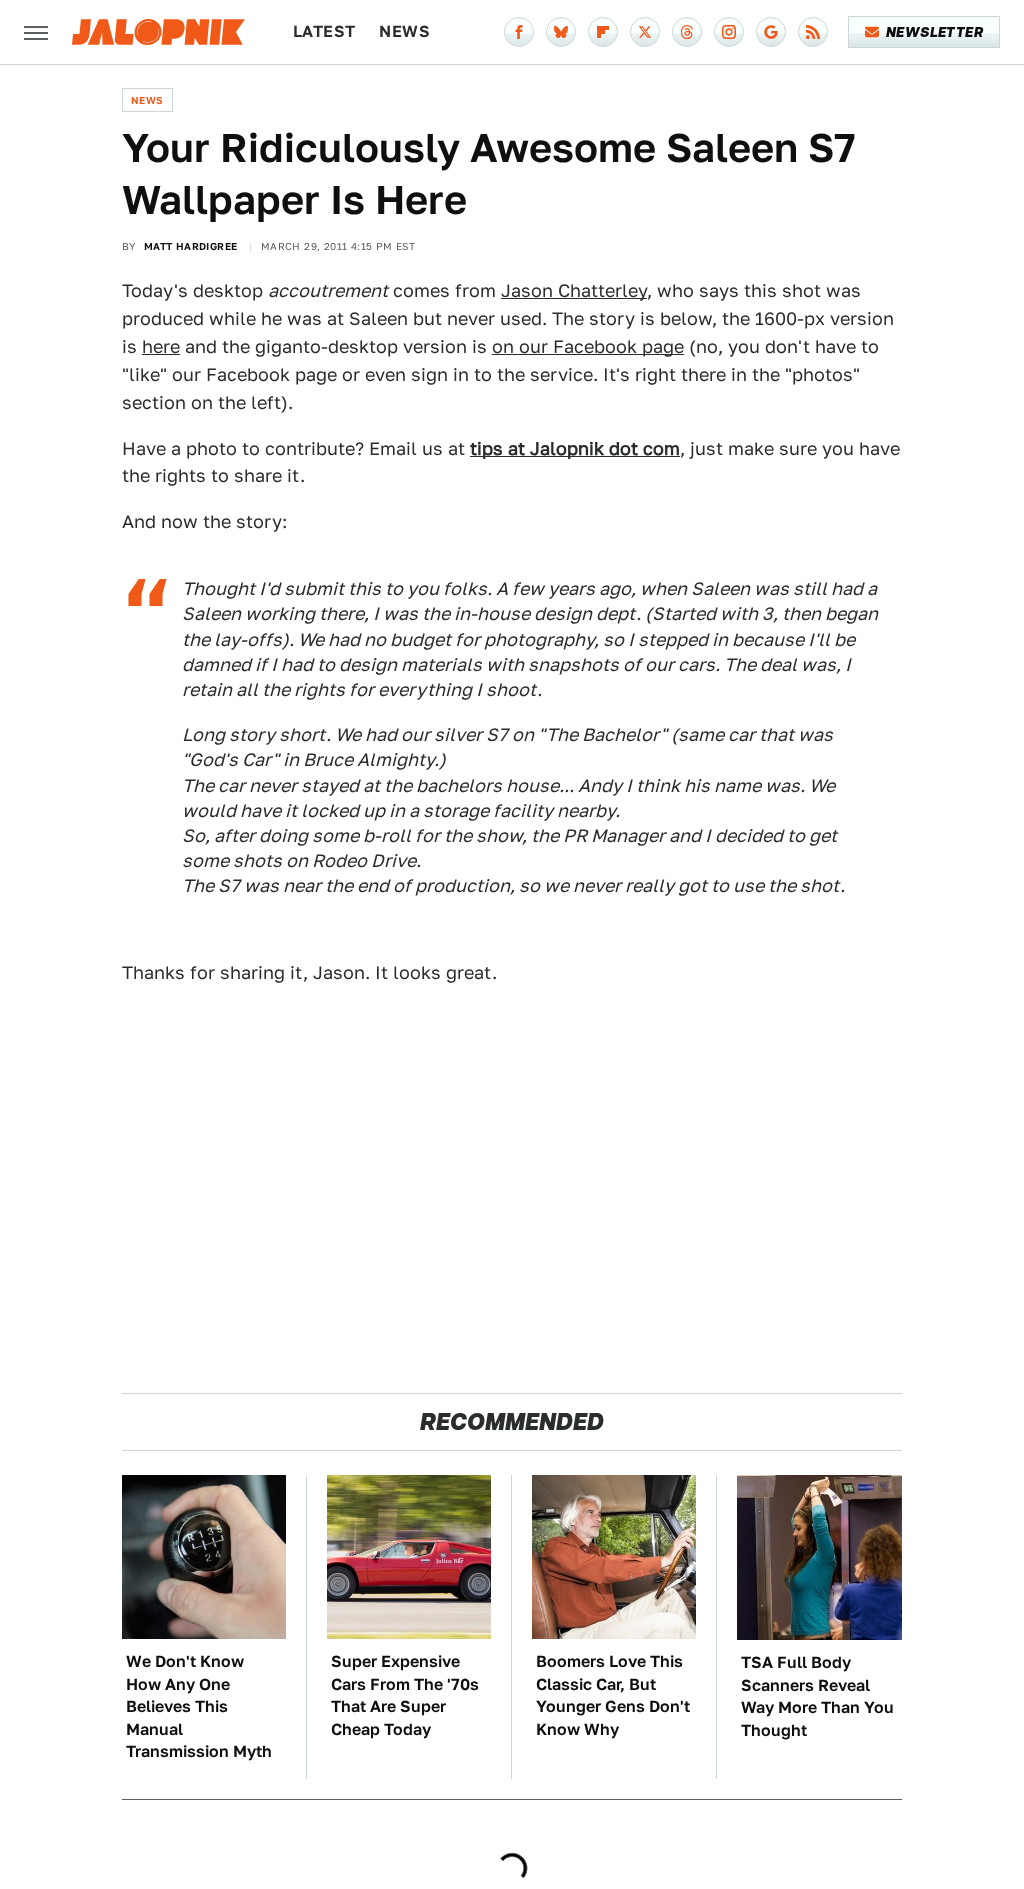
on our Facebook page (588, 346)
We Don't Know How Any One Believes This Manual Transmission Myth (199, 1706)
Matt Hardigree (191, 246)
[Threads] (687, 32)
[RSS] (813, 32)
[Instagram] (729, 32)
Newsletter (934, 32)
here (161, 346)
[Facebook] (519, 32)
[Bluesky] (561, 32)
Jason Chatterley (574, 290)
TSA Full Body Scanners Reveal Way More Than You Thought (817, 1696)
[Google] (771, 32)
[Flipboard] (603, 32)
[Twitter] (645, 32)
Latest (324, 31)
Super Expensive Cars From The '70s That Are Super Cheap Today (405, 1695)
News (404, 31)
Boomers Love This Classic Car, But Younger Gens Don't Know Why (613, 1695)
